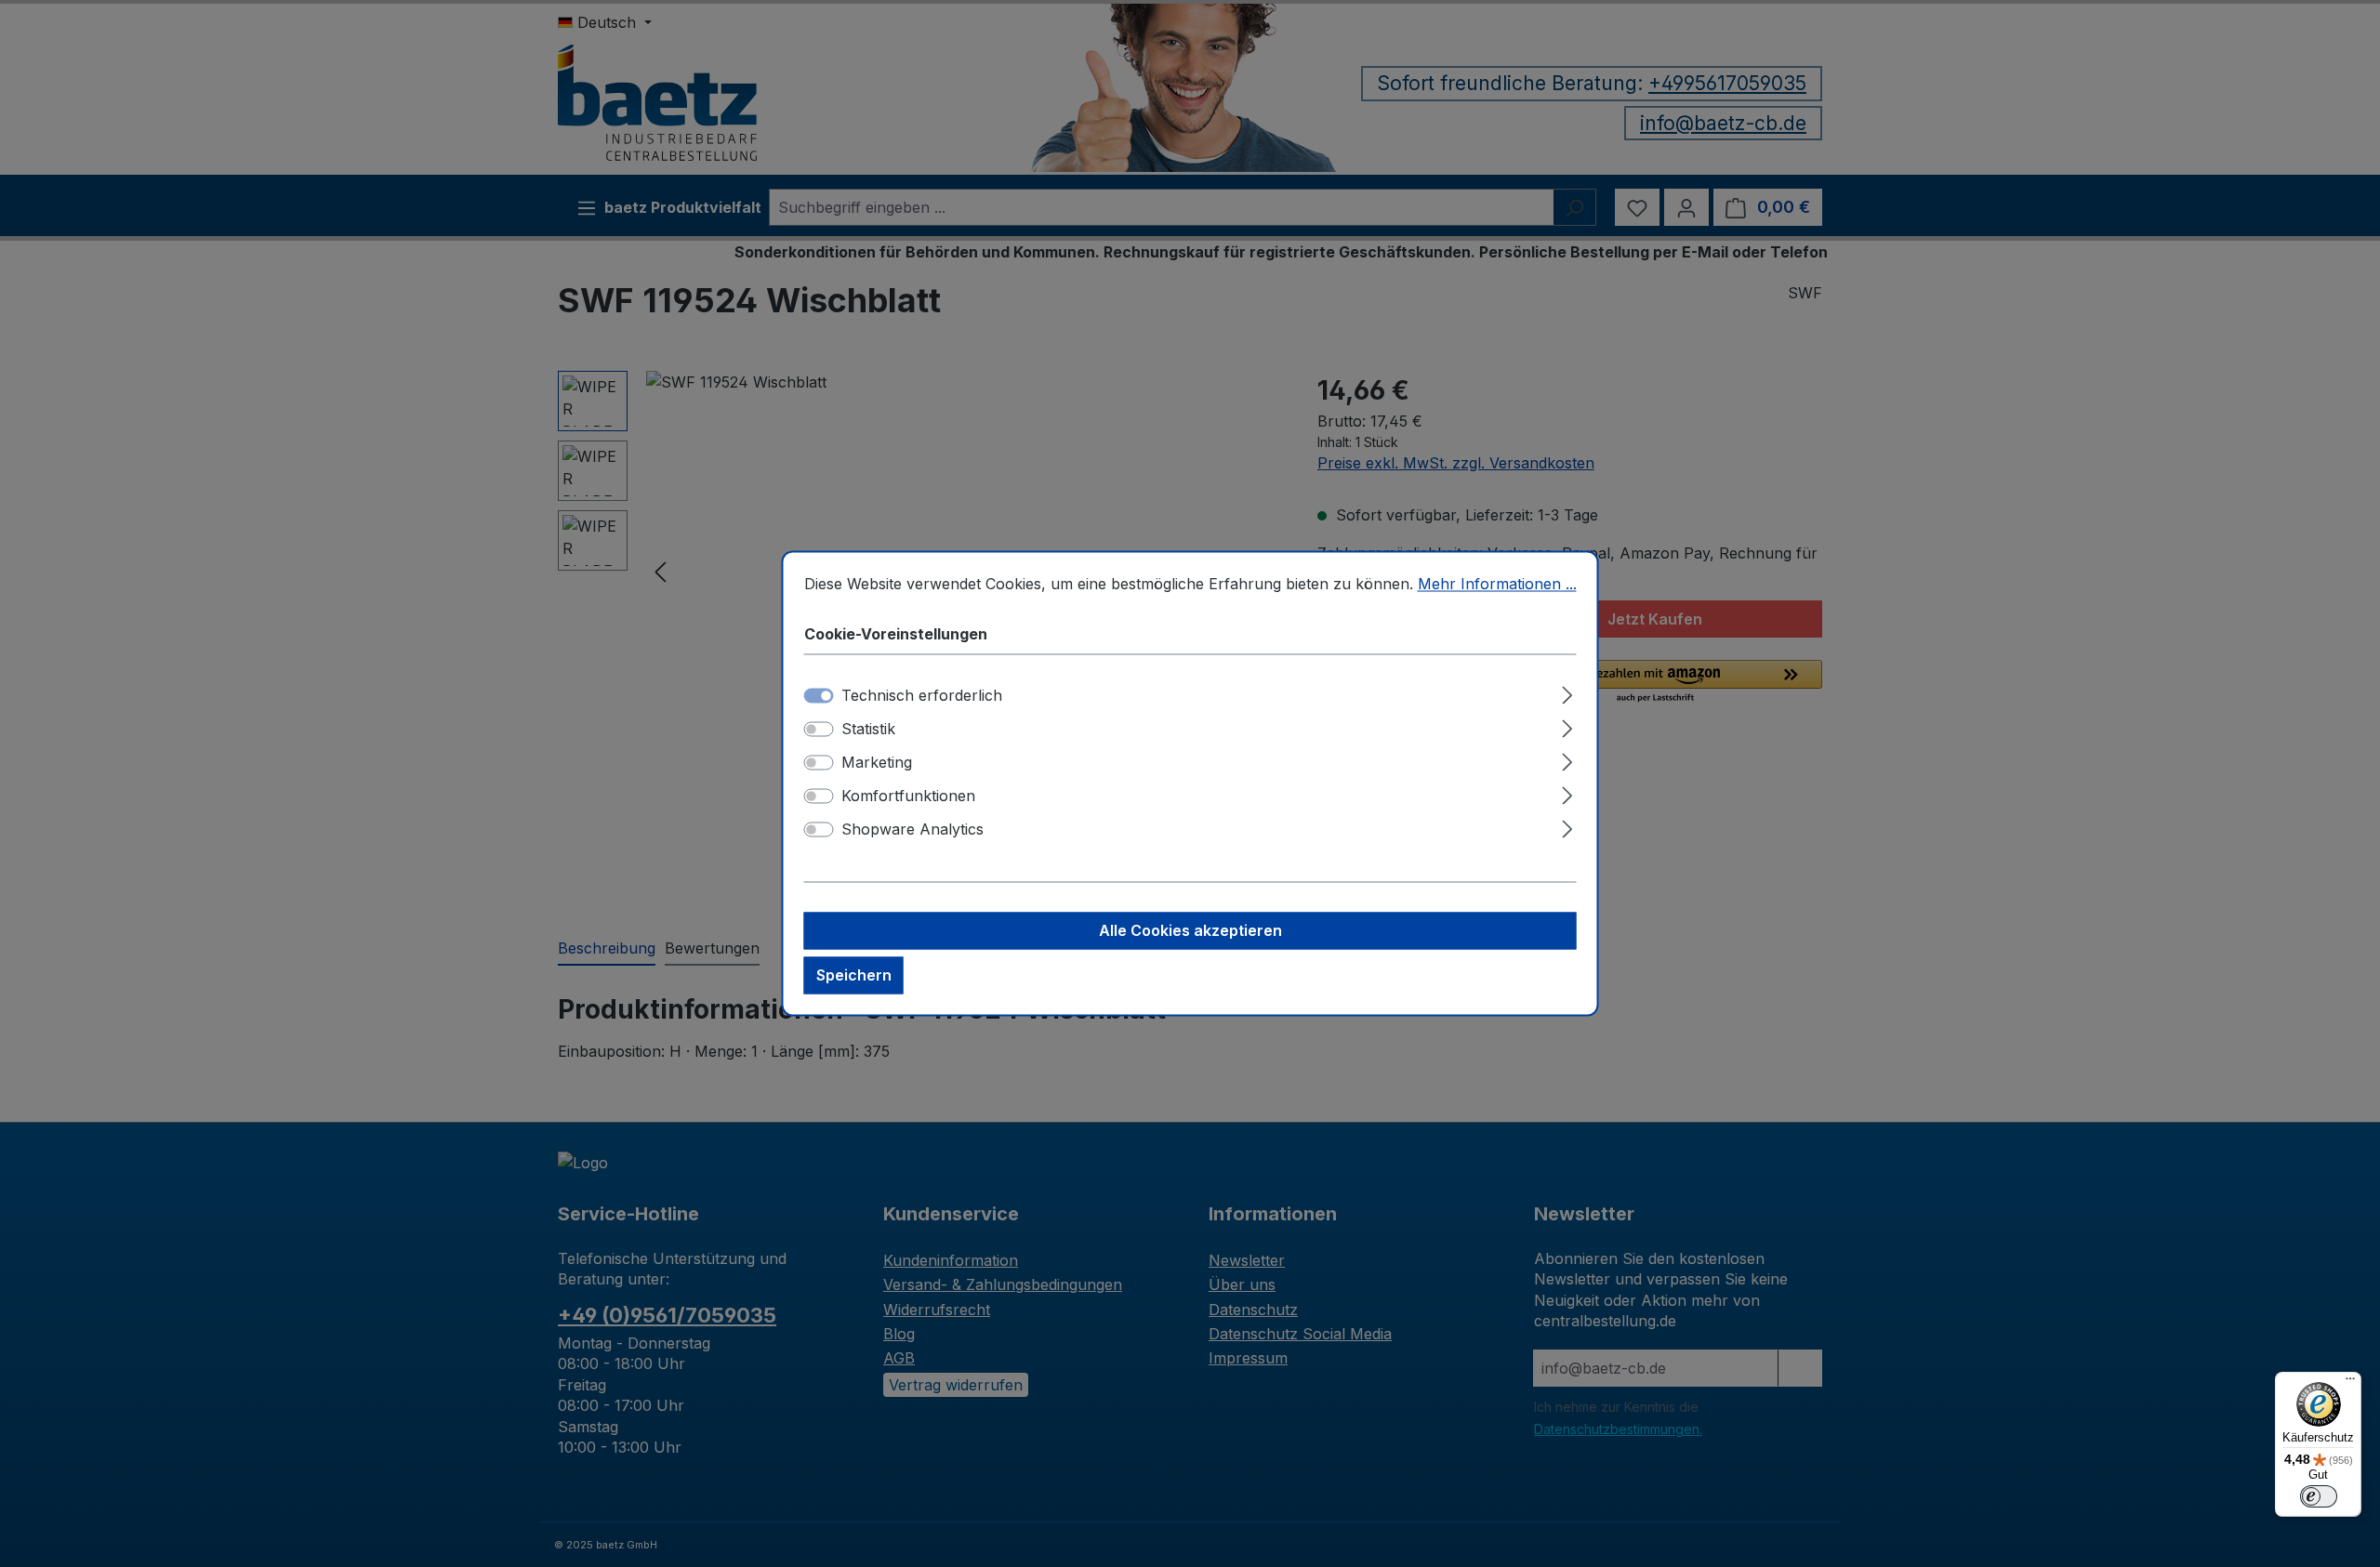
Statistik (868, 730)
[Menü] (2350, 1383)
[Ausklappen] (1567, 693)
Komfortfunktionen (908, 797)
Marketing (877, 763)
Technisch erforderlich (922, 696)
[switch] (819, 730)
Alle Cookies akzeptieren (1190, 931)
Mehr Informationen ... (1497, 584)
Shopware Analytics (912, 830)
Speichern (854, 976)
